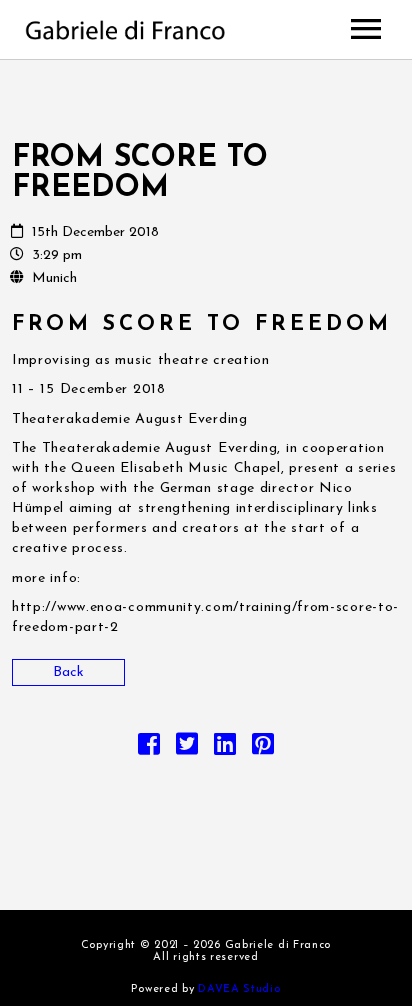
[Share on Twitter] (187, 749)
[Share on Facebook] (149, 749)
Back (68, 672)
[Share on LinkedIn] (225, 749)
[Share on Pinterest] (263, 749)
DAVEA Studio (239, 989)
